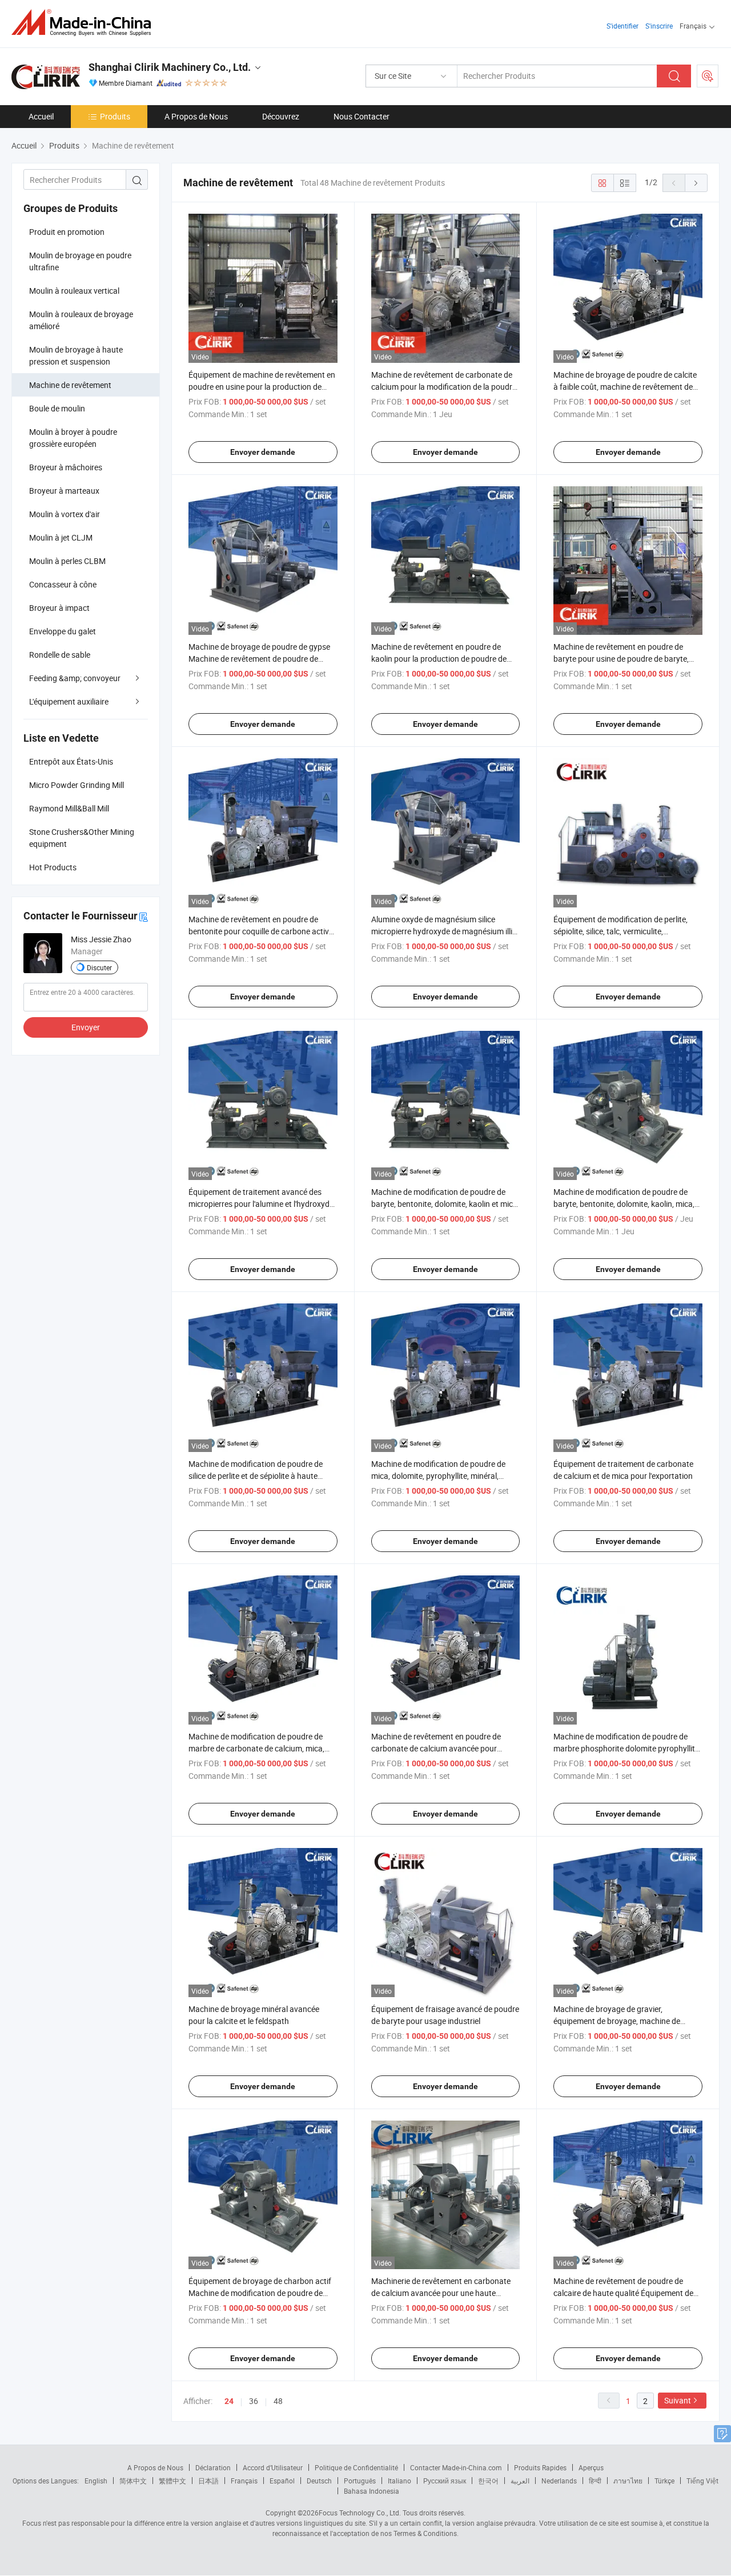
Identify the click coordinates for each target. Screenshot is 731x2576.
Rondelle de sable (60, 655)
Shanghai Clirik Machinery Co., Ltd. (170, 67)
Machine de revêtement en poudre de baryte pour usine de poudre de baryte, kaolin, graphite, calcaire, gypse (621, 659)
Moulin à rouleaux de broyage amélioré (81, 320)
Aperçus (591, 2467)
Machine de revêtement (70, 385)
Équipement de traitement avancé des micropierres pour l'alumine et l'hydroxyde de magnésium (261, 1204)
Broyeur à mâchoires (66, 467)
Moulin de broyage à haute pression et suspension (76, 355)
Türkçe (664, 2481)
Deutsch (319, 2481)
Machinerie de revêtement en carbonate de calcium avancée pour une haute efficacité (441, 2293)
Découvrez (281, 116)
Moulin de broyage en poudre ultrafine (80, 261)
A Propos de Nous (196, 116)
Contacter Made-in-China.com (456, 2467)
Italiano (399, 2481)
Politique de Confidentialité (356, 2467)
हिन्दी (595, 2481)
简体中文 (133, 2481)
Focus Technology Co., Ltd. (360, 2513)
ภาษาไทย (628, 2481)
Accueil (41, 116)
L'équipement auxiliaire (69, 701)
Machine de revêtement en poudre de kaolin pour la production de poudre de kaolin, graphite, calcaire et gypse (439, 659)
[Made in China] (85, 23)
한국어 (488, 2481)
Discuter (99, 967)
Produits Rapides (540, 2467)
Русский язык (445, 2481)
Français (244, 2481)
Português (360, 2481)
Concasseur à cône (63, 584)
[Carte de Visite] (143, 916)
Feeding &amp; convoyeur (75, 678)
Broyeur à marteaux (64, 491)
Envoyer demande (263, 452)
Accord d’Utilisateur (273, 2467)
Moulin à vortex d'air (65, 514)
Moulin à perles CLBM (67, 561)
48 (278, 2401)
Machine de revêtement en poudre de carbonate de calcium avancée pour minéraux (436, 1748)
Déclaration (213, 2467)
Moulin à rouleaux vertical (74, 291)
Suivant (678, 2400)
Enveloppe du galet (63, 631)
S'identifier (622, 26)
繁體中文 (172, 2481)
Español (282, 2481)
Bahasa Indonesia (371, 2491)
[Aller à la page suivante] (696, 183)
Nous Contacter (362, 116)
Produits (115, 116)
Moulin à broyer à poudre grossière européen (73, 438)
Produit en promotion (67, 232)
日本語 (208, 2481)
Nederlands (559, 2481)
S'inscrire (659, 26)
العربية (520, 2481)
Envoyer (86, 1027)
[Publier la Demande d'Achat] (708, 76)
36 (254, 2401)
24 (229, 2401)
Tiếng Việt (702, 2481)
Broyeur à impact (59, 608)
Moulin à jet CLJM (61, 537)
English (96, 2481)
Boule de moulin (57, 408)
